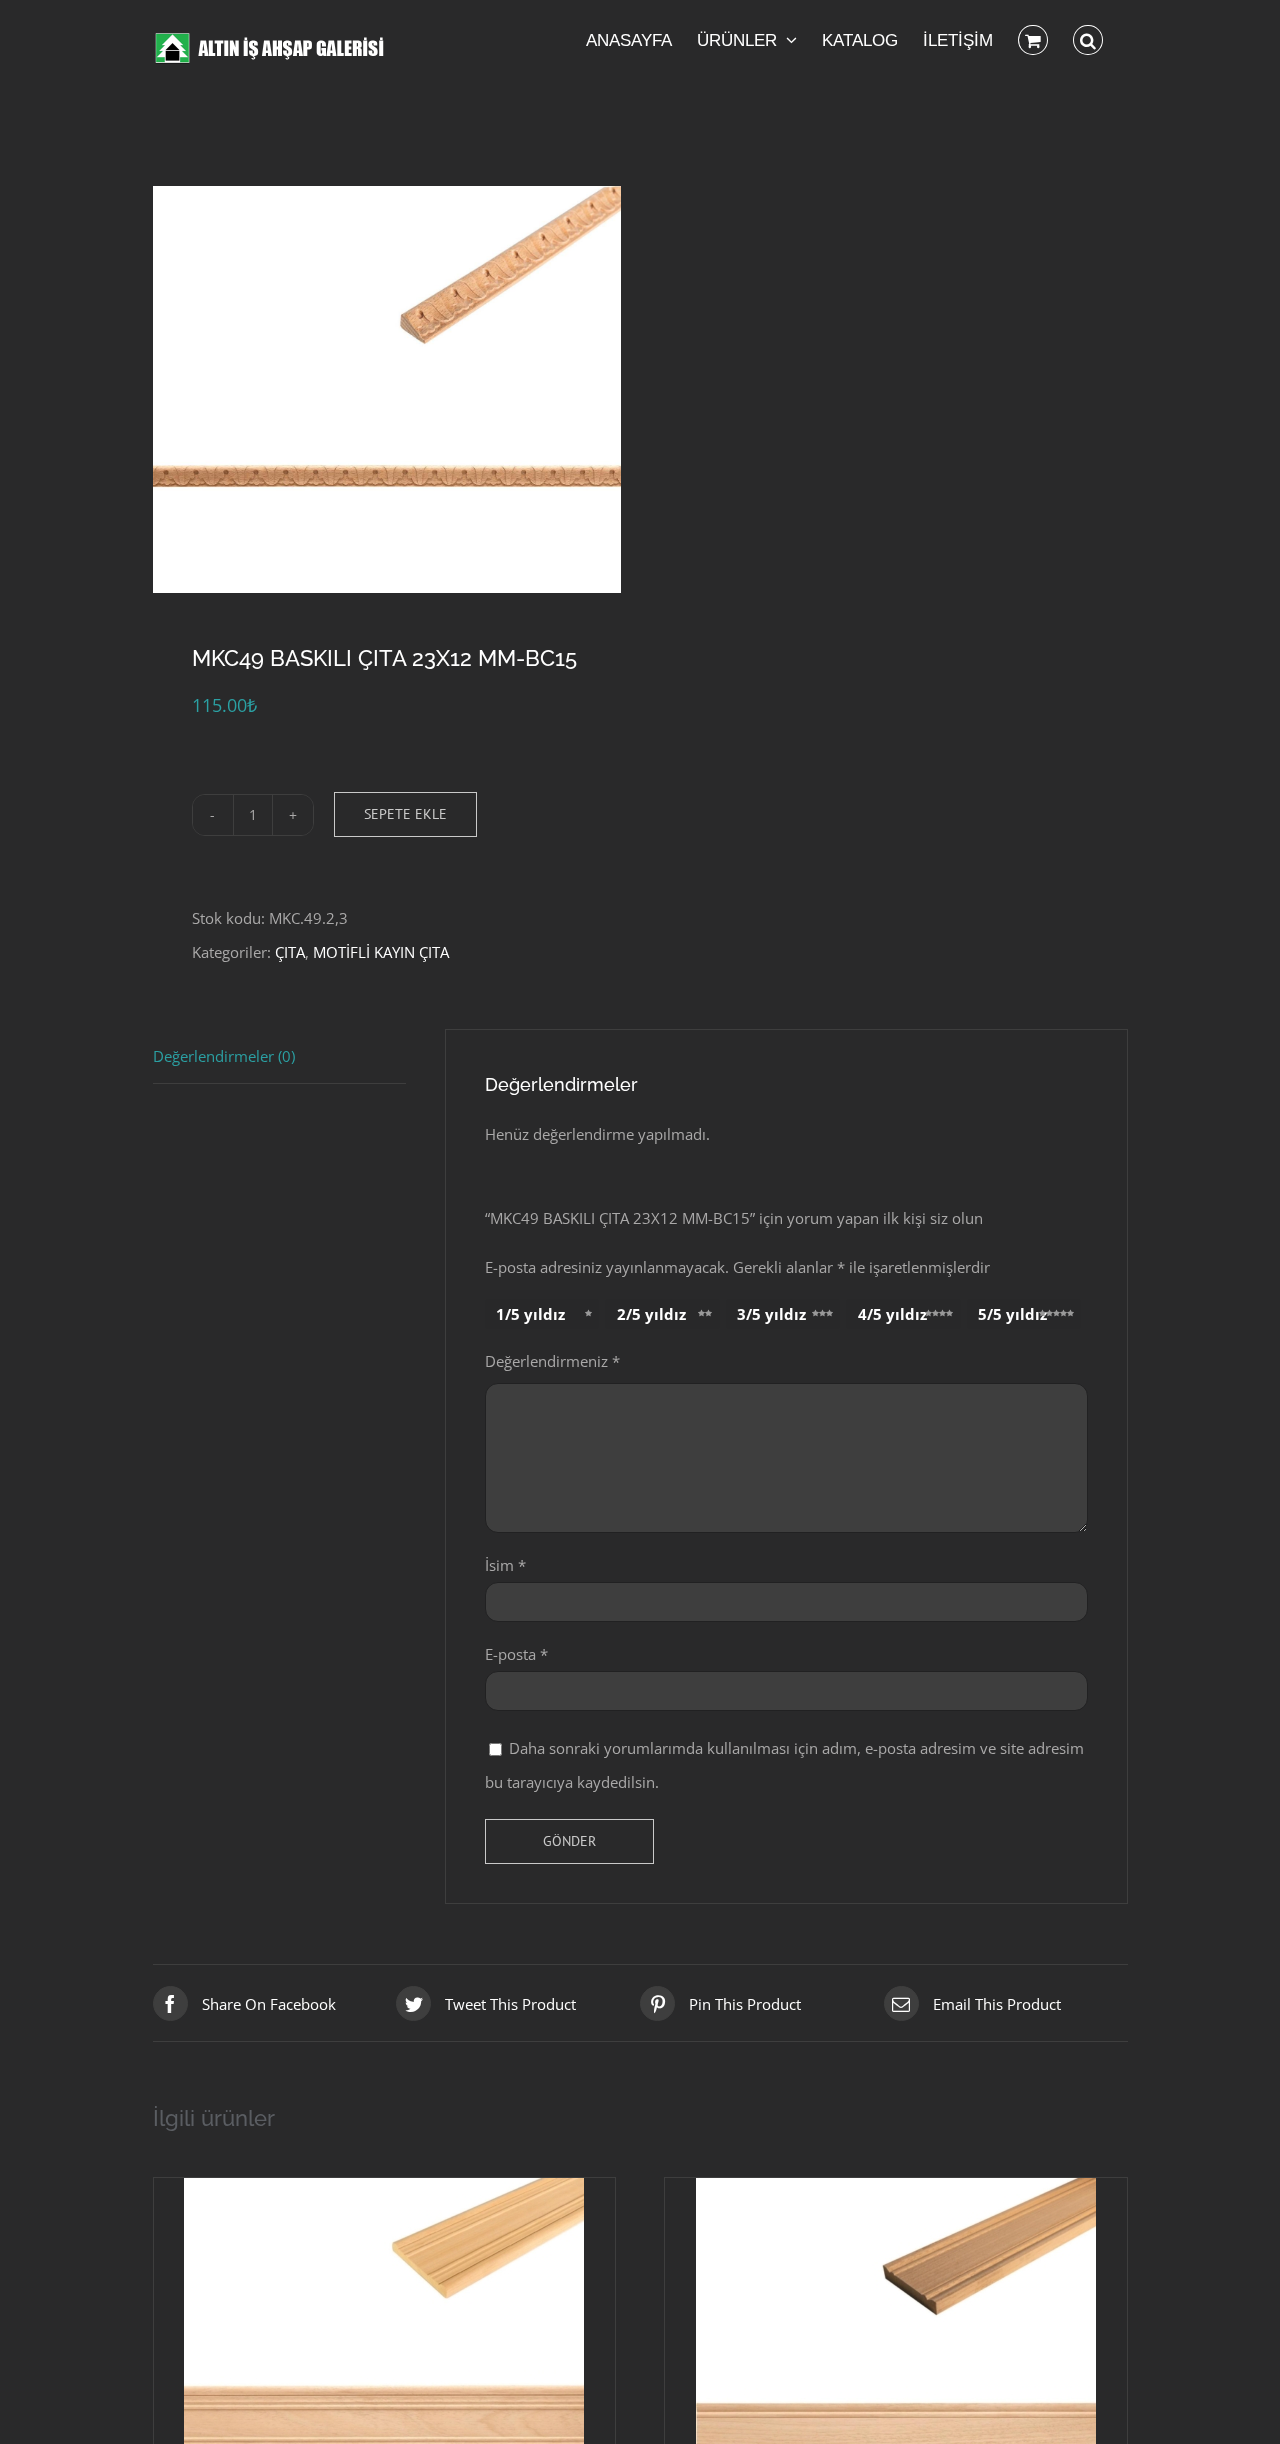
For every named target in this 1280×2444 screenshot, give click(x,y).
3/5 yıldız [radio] (771, 1314)
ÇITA (290, 952)
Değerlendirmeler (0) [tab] (224, 1056)
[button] (1088, 40)
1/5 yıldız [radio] (530, 1314)
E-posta (516, 1654)
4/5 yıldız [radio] (892, 1314)
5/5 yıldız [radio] (1012, 1314)
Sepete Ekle (405, 814)
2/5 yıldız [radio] (651, 1314)
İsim (505, 1565)
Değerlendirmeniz (552, 1361)
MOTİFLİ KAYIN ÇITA (381, 952)
